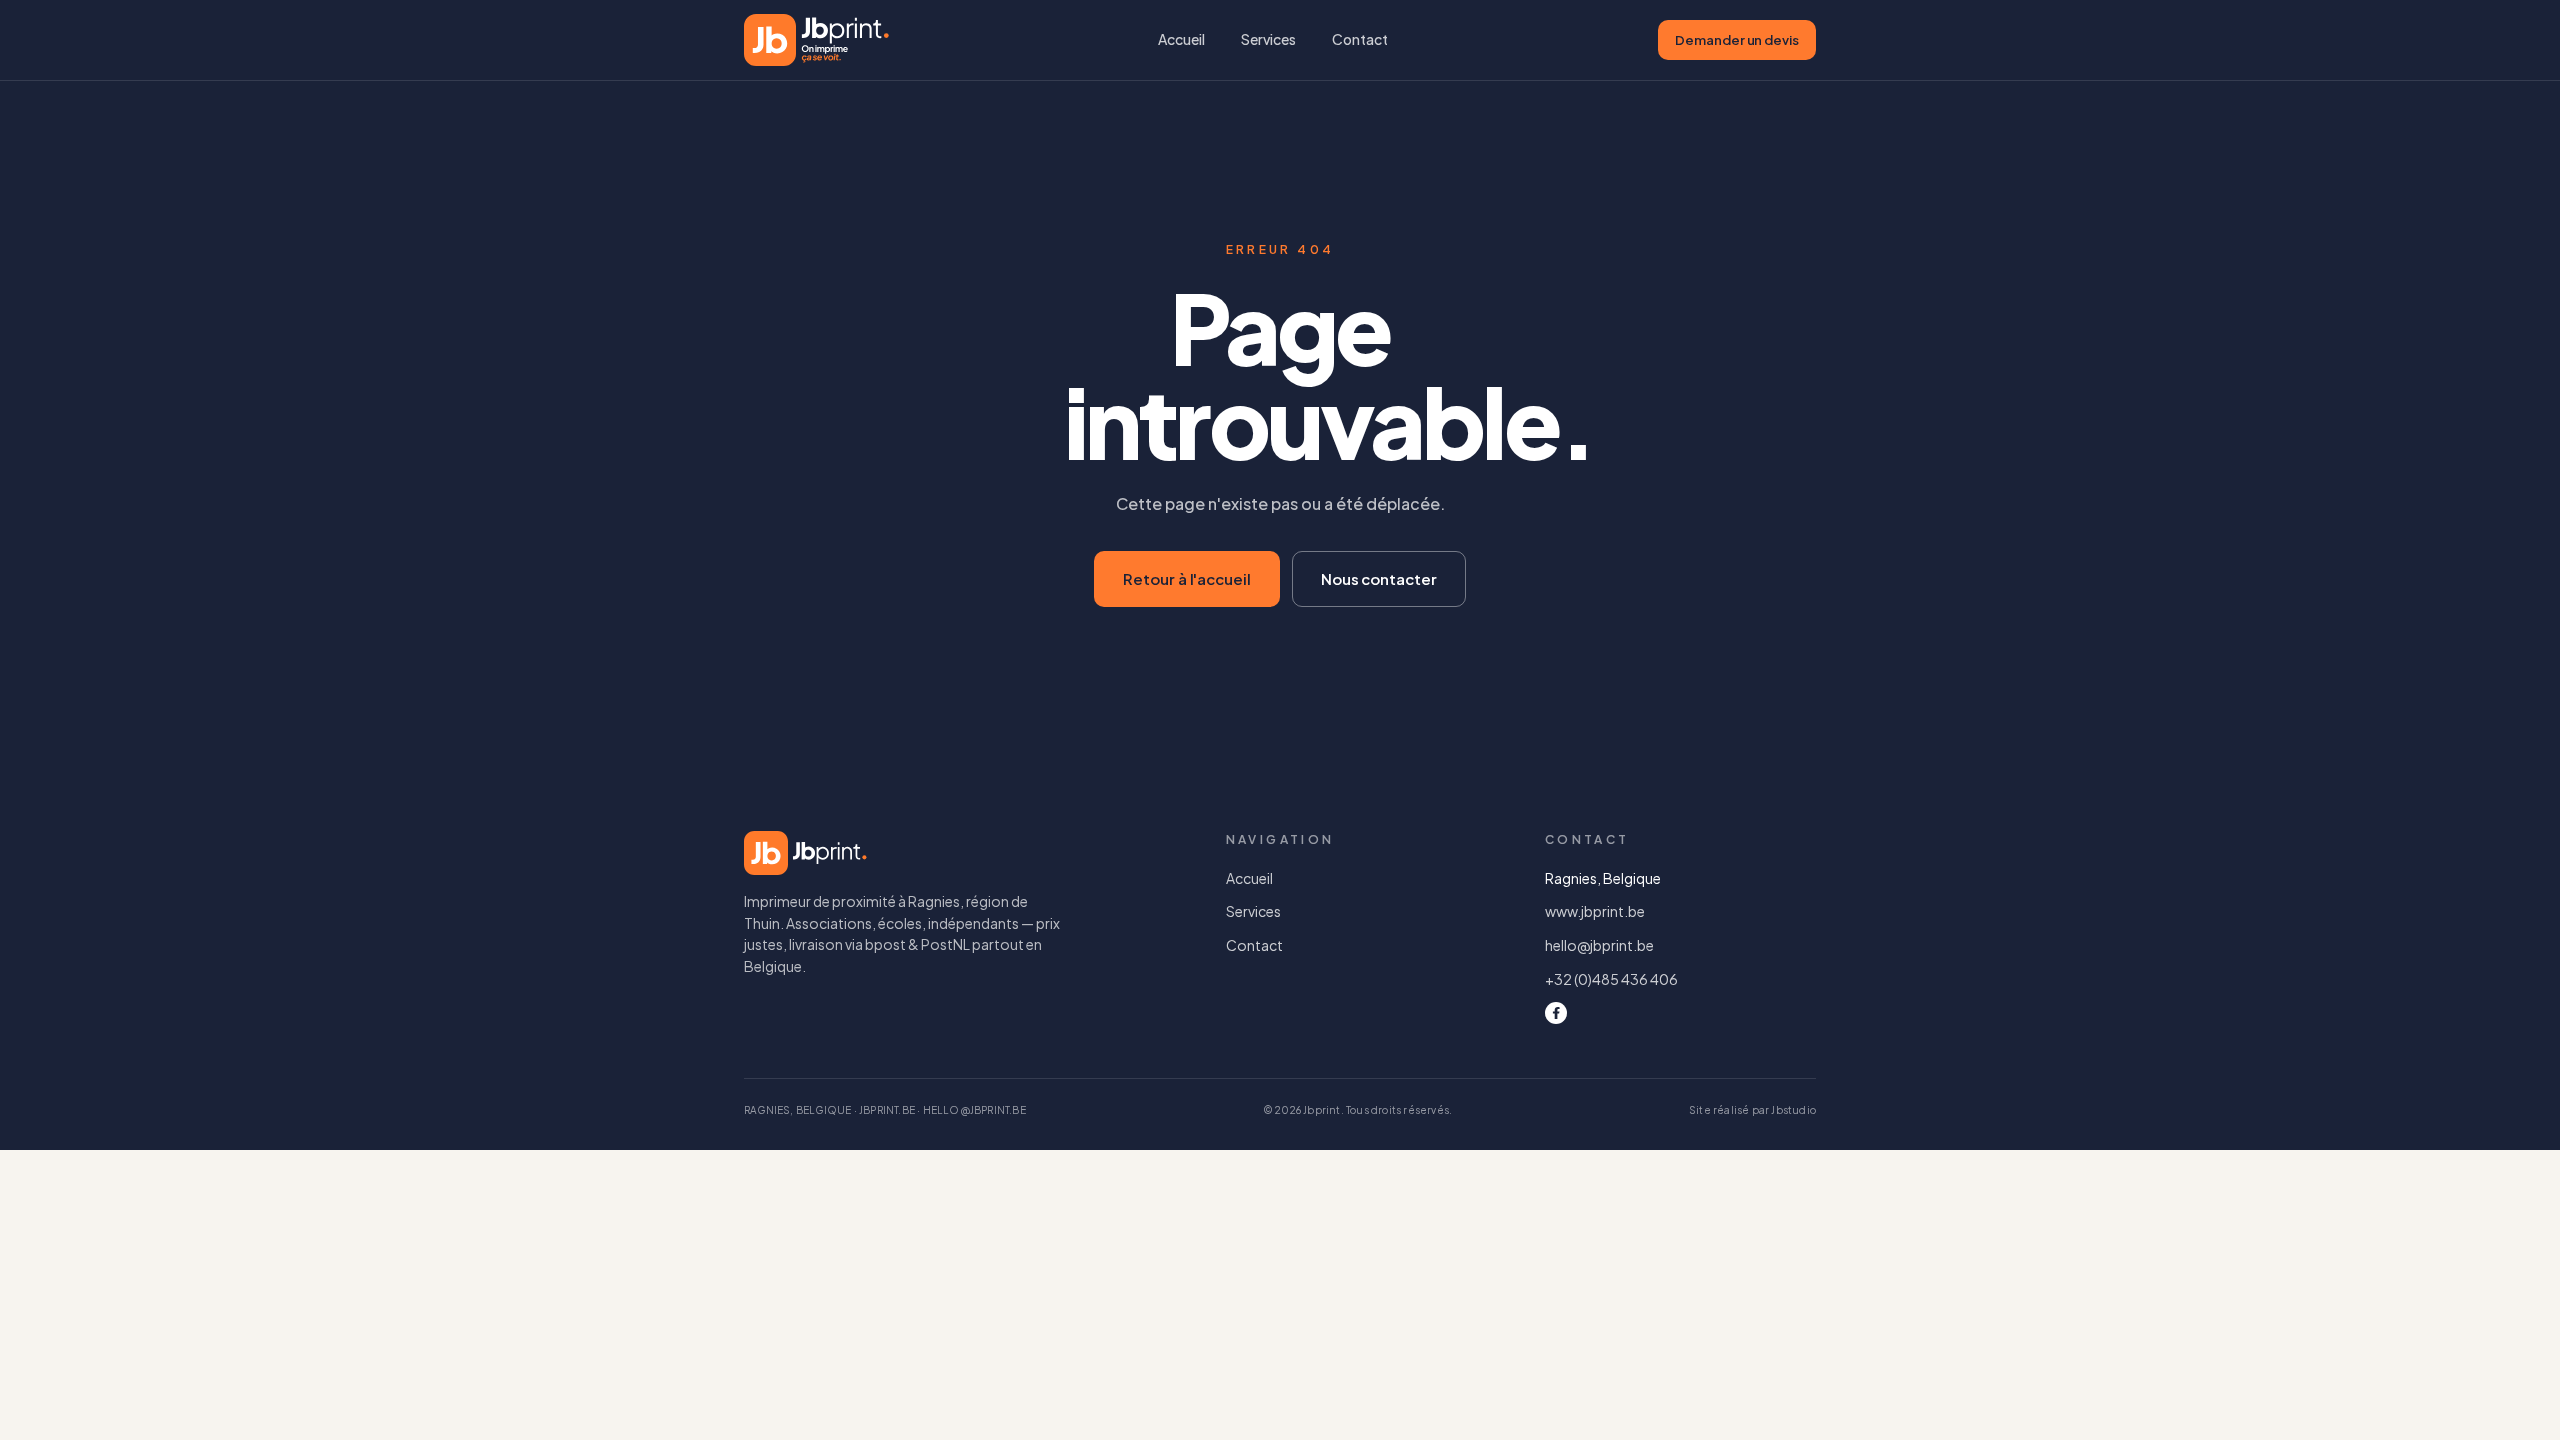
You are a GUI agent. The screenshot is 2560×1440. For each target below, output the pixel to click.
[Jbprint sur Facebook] (1556, 1013)
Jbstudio (1793, 1110)
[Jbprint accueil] (816, 40)
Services (1268, 39)
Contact (1360, 39)
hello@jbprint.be (1599, 945)
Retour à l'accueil (1187, 578)
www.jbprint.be (1595, 911)
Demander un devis (1737, 40)
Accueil (1181, 39)
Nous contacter (1379, 578)
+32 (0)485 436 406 (1611, 979)
